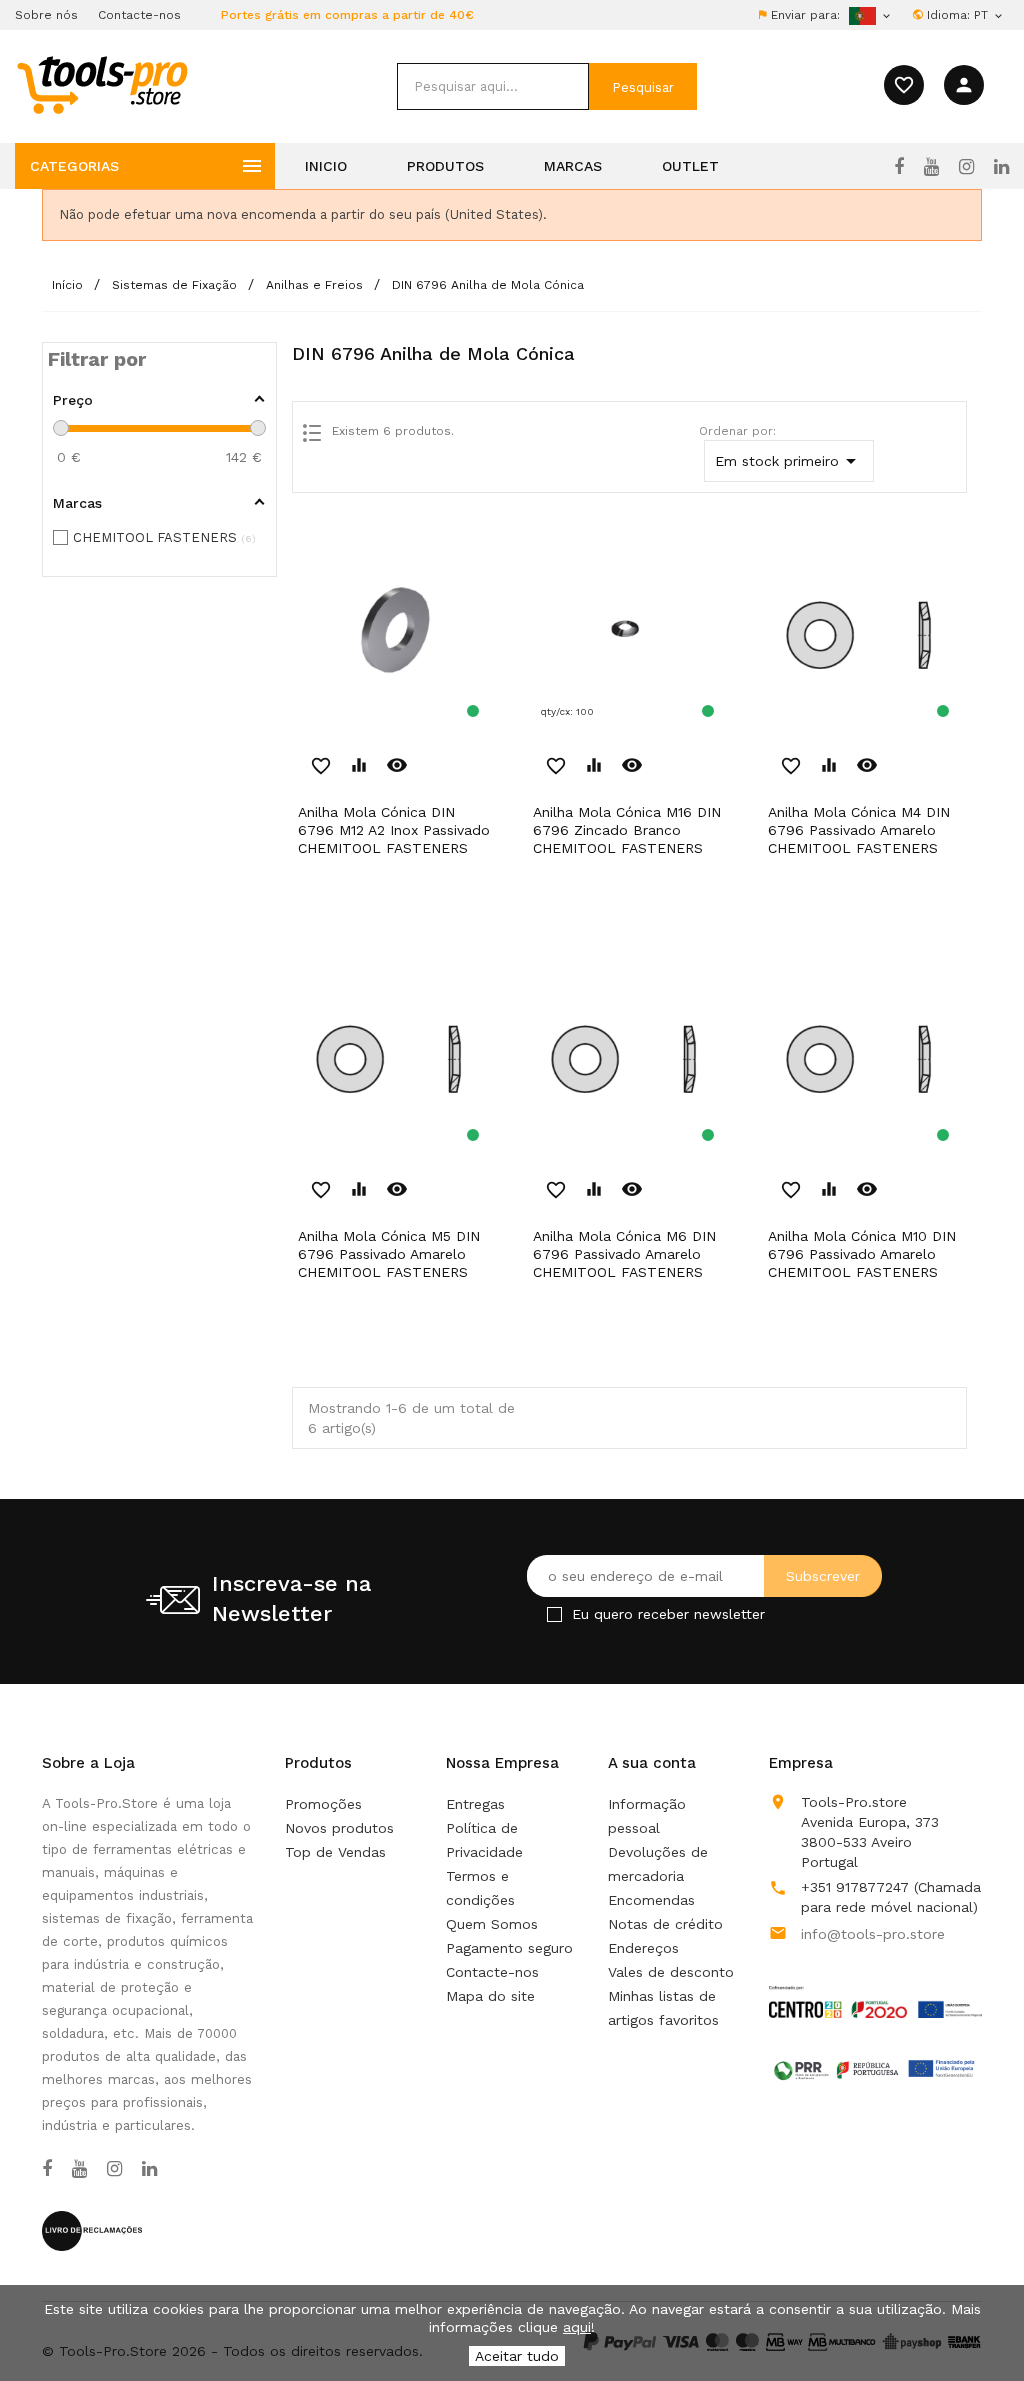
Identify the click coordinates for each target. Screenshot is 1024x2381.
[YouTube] (931, 167)
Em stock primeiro (789, 461)
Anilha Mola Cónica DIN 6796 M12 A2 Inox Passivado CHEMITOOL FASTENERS (394, 830)
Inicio (326, 166)
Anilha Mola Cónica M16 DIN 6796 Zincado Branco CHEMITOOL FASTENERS (627, 830)
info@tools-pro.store (873, 1934)
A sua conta (652, 1763)
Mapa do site (490, 1996)
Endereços (643, 1948)
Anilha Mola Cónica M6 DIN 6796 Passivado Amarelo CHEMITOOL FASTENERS (624, 1254)
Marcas (573, 166)
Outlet (690, 166)
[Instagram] (966, 167)
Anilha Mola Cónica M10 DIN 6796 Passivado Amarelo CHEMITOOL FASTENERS (862, 1254)
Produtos (445, 166)
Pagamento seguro (509, 1948)
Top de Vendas (335, 1852)
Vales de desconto (671, 1972)
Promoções (323, 1804)
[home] (101, 84)
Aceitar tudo (517, 2356)
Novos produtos (339, 1828)
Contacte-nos (139, 15)
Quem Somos (492, 1924)
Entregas (475, 1804)
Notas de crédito (665, 1924)
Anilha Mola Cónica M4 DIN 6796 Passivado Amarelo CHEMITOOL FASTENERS (859, 830)
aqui (577, 2327)
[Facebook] (899, 167)
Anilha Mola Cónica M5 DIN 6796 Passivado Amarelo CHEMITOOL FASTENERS (389, 1254)
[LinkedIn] (1001, 167)
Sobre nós (46, 15)
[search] (493, 86)
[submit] (643, 86)
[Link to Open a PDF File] (875, 1983)
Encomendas (651, 1900)
